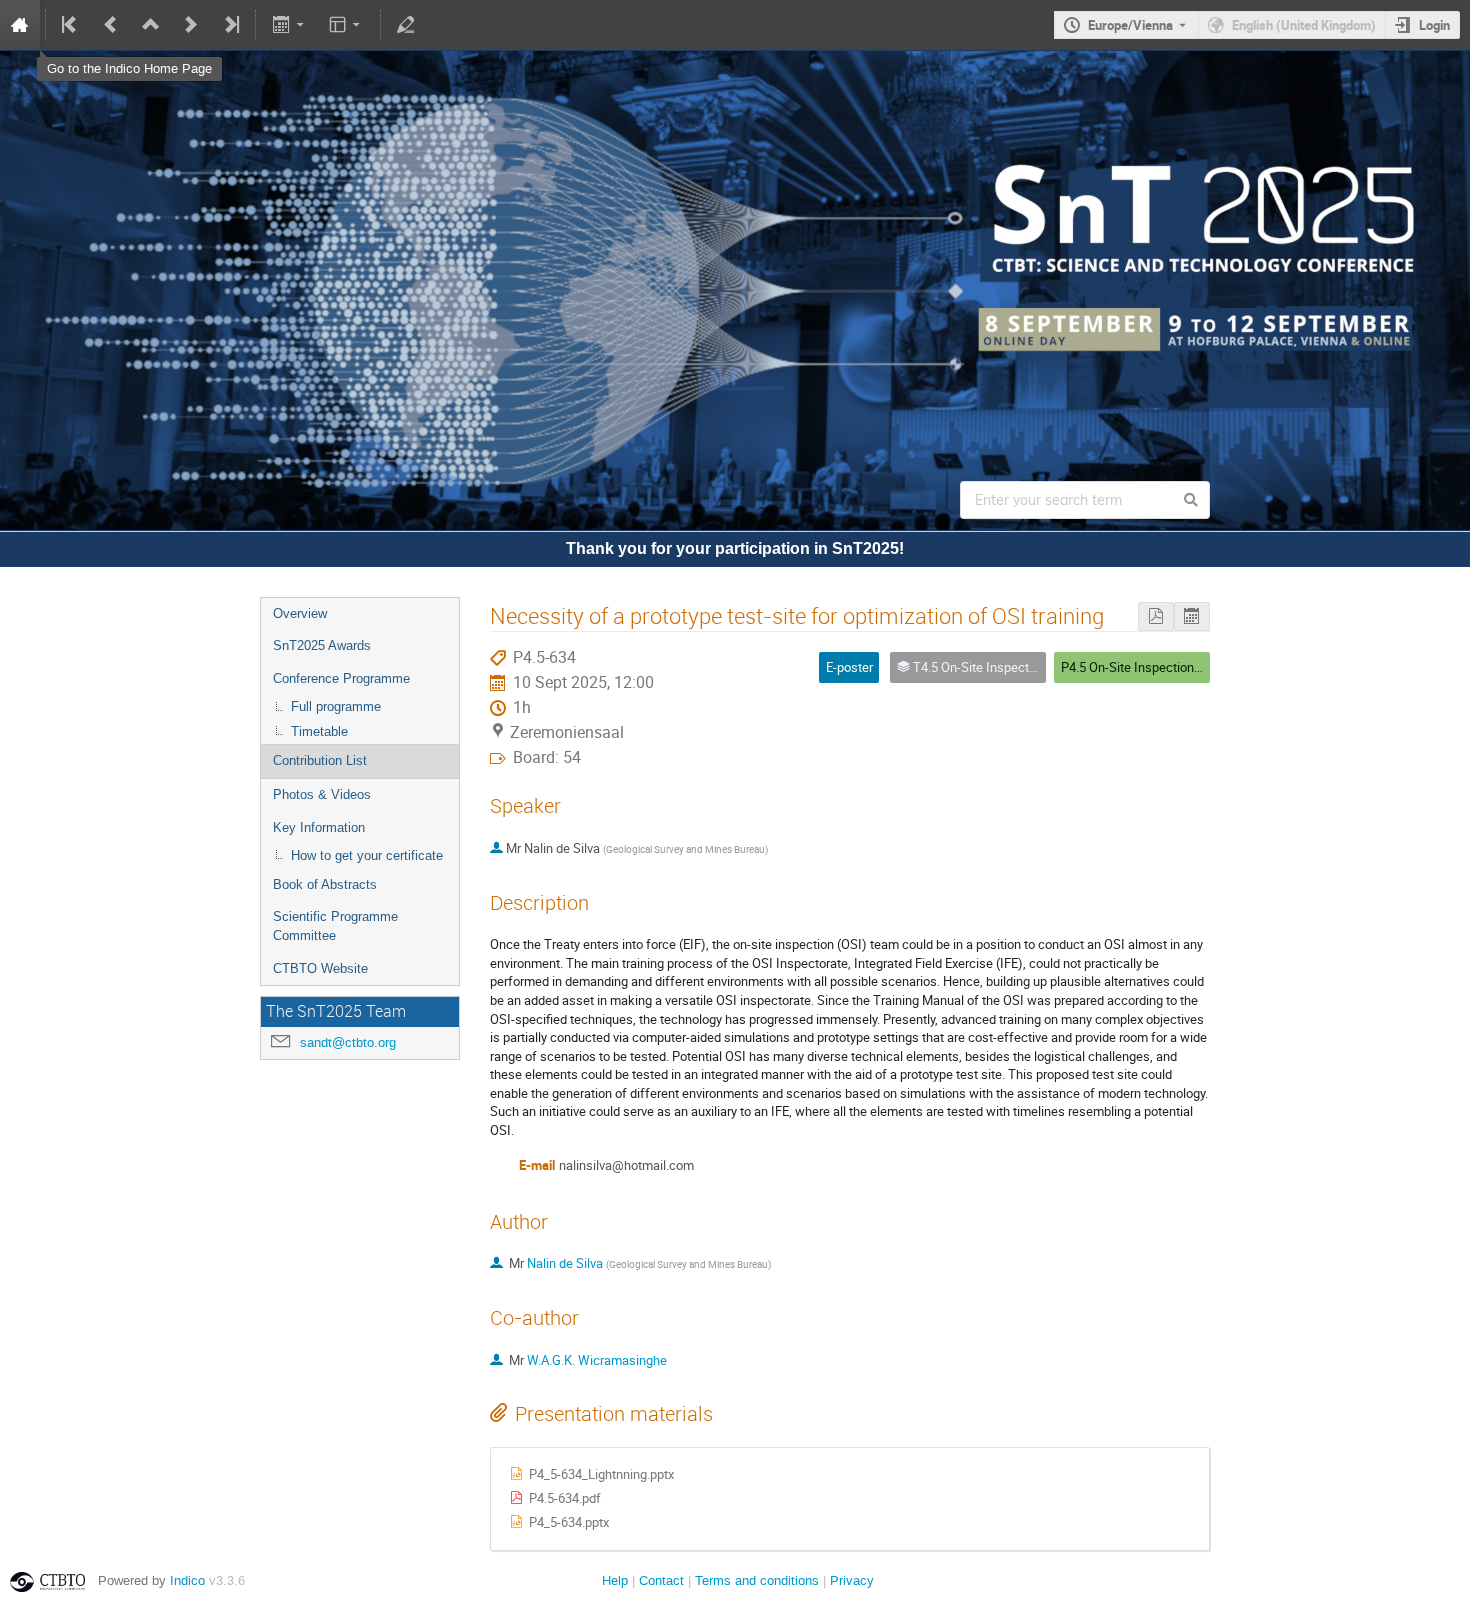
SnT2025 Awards (322, 645)
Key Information (319, 827)
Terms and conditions (757, 1580)
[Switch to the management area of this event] (406, 25)
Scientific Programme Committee (335, 926)
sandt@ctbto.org (348, 1042)
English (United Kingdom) (1304, 25)
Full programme (336, 706)
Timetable (319, 731)
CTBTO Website (320, 968)
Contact (661, 1580)
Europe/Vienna (1130, 25)
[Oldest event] (71, 25)
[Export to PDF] (1156, 616)
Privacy (852, 1580)
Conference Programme (341, 678)
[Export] (289, 25)
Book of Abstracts (325, 884)
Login (1434, 25)
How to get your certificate (367, 855)
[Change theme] (346, 25)
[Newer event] (191, 25)
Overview (300, 613)
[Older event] (111, 25)
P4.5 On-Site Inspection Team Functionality (1182, 667)
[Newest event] (230, 25)
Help (615, 1580)
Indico (187, 1580)
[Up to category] (151, 25)
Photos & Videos (322, 794)
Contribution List (320, 760)
